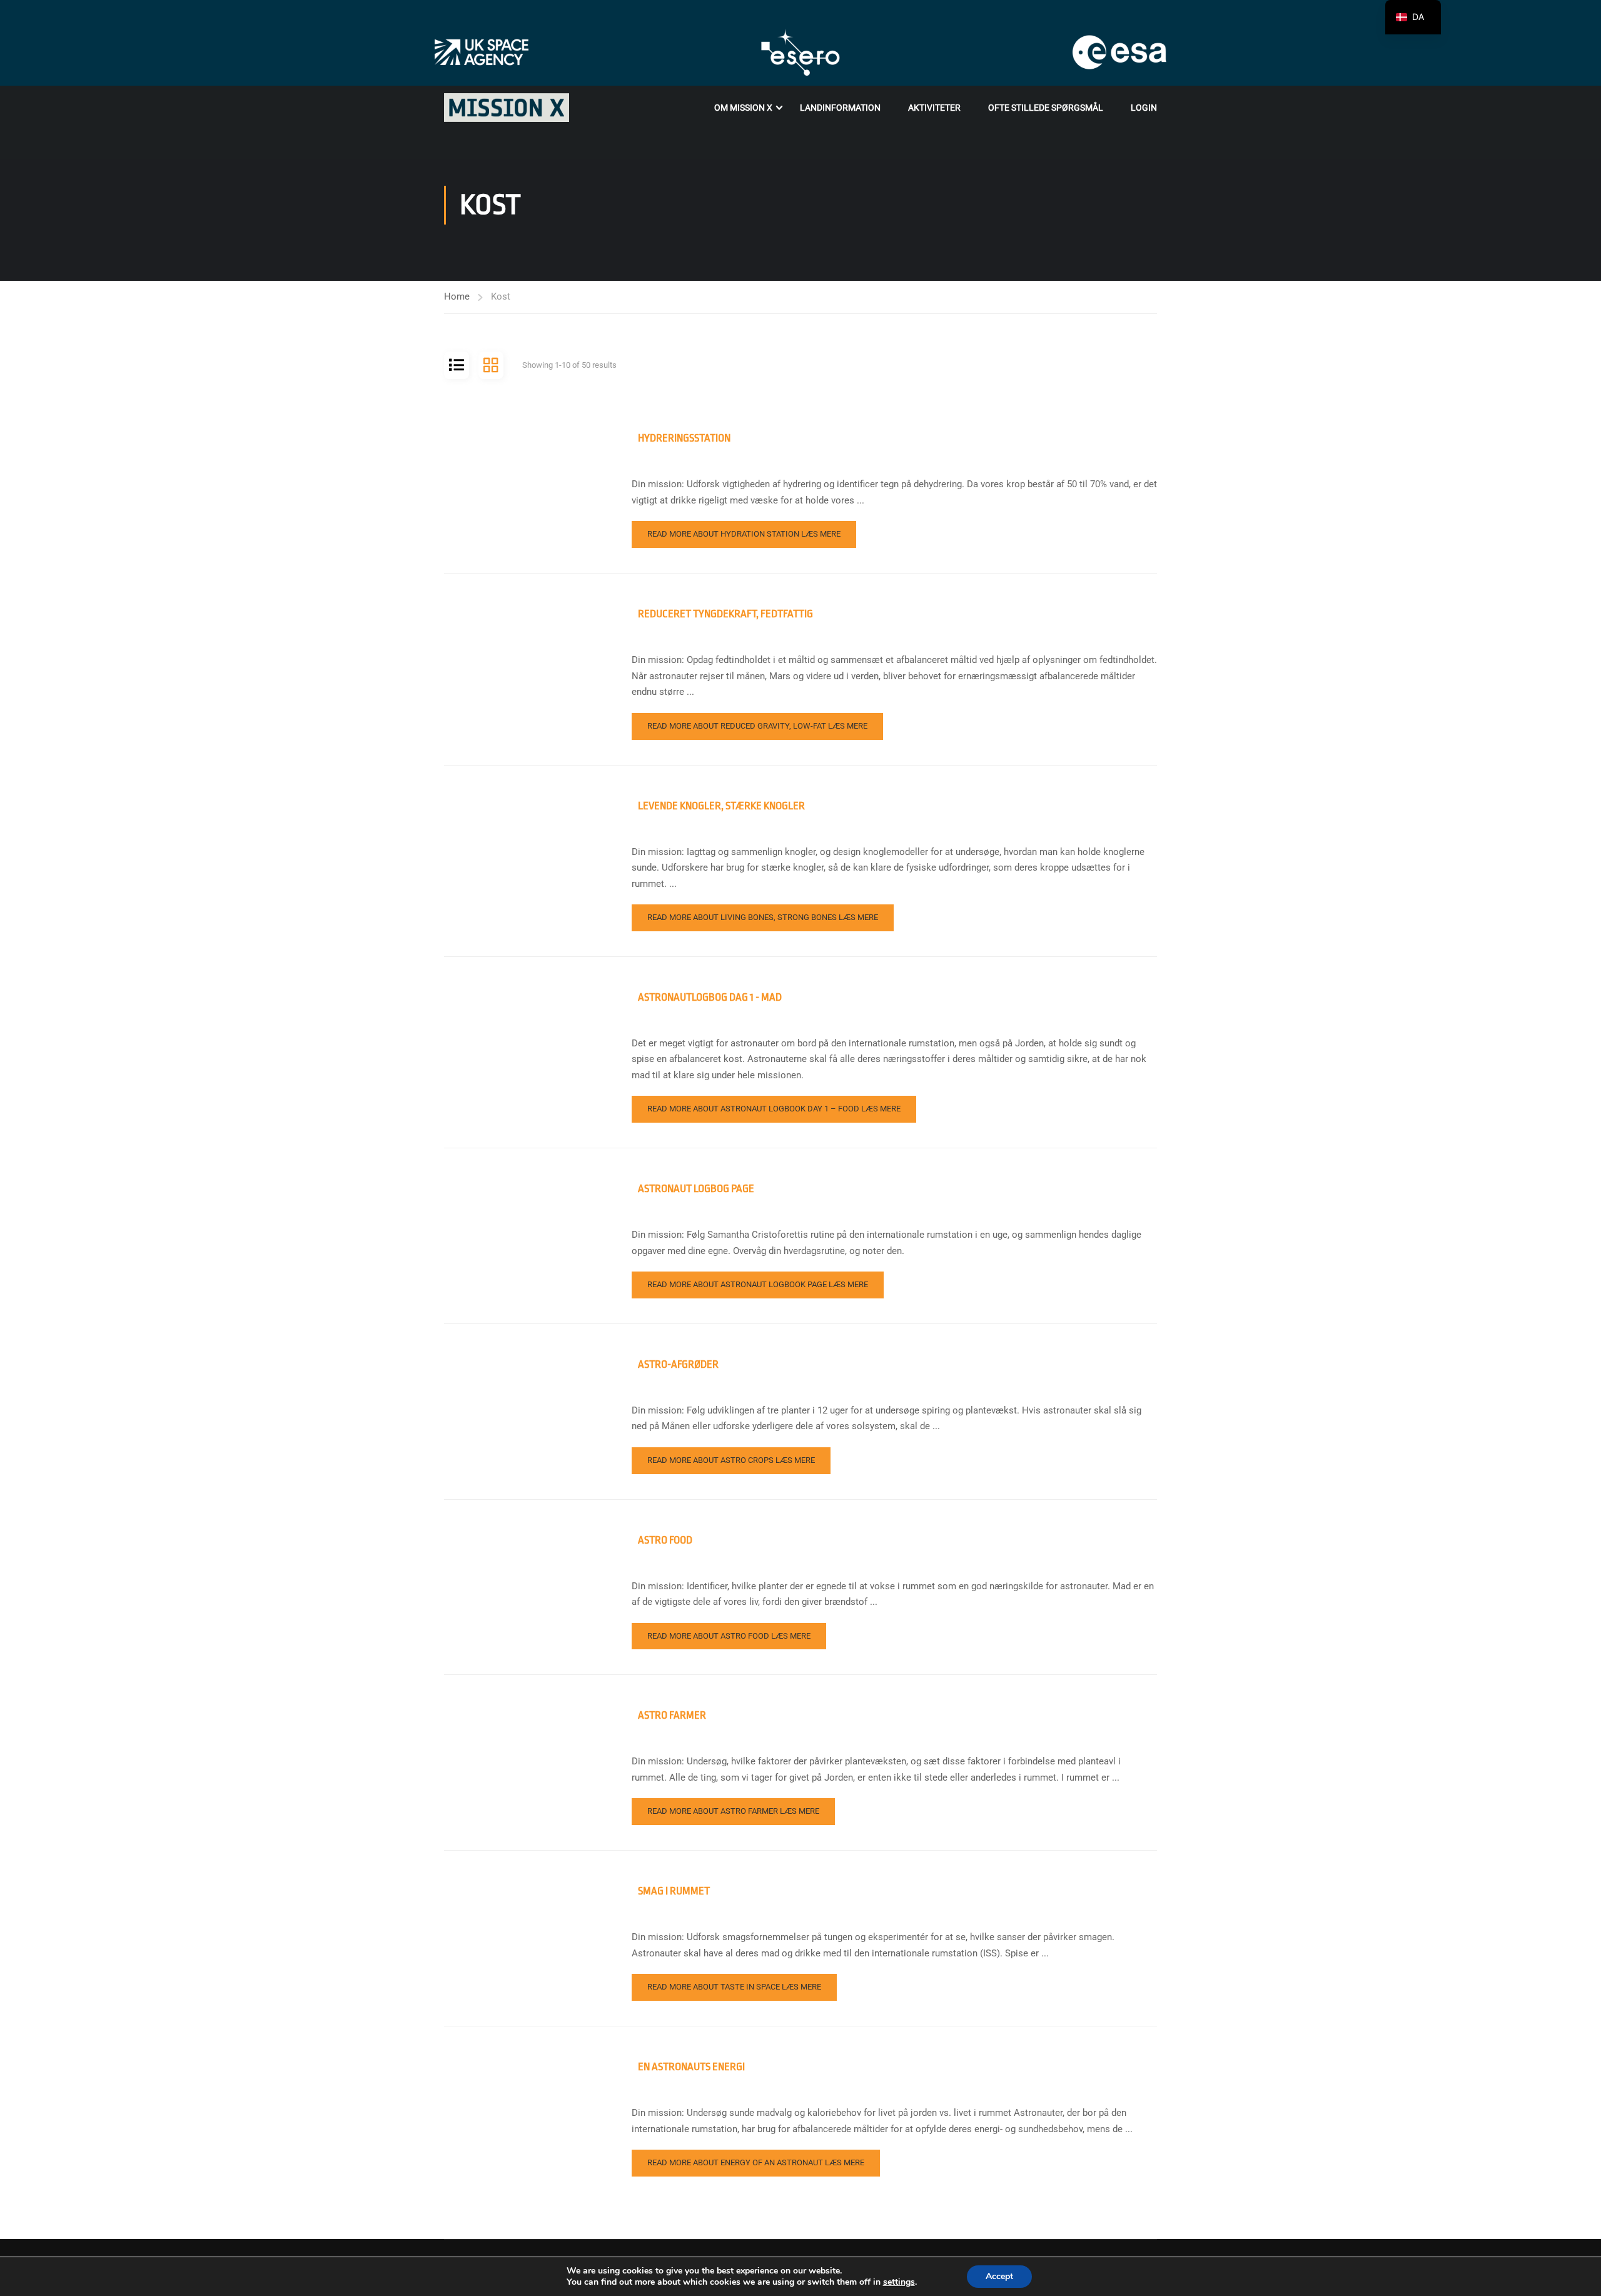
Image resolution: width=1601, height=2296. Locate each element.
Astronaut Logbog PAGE (696, 1189)
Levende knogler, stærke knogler (721, 806)
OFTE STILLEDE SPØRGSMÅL (1046, 108)
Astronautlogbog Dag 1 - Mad (710, 997)
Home (457, 296)
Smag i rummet (674, 1891)
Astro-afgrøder (678, 1364)
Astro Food (665, 1540)
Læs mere (744, 534)
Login (1144, 108)
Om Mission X (743, 108)
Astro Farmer (672, 1715)
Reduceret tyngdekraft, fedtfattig (725, 614)
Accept (999, 2276)
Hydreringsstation (684, 438)
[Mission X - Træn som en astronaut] (507, 108)
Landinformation (840, 108)
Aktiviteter (934, 108)
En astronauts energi (691, 2067)
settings (899, 2282)
